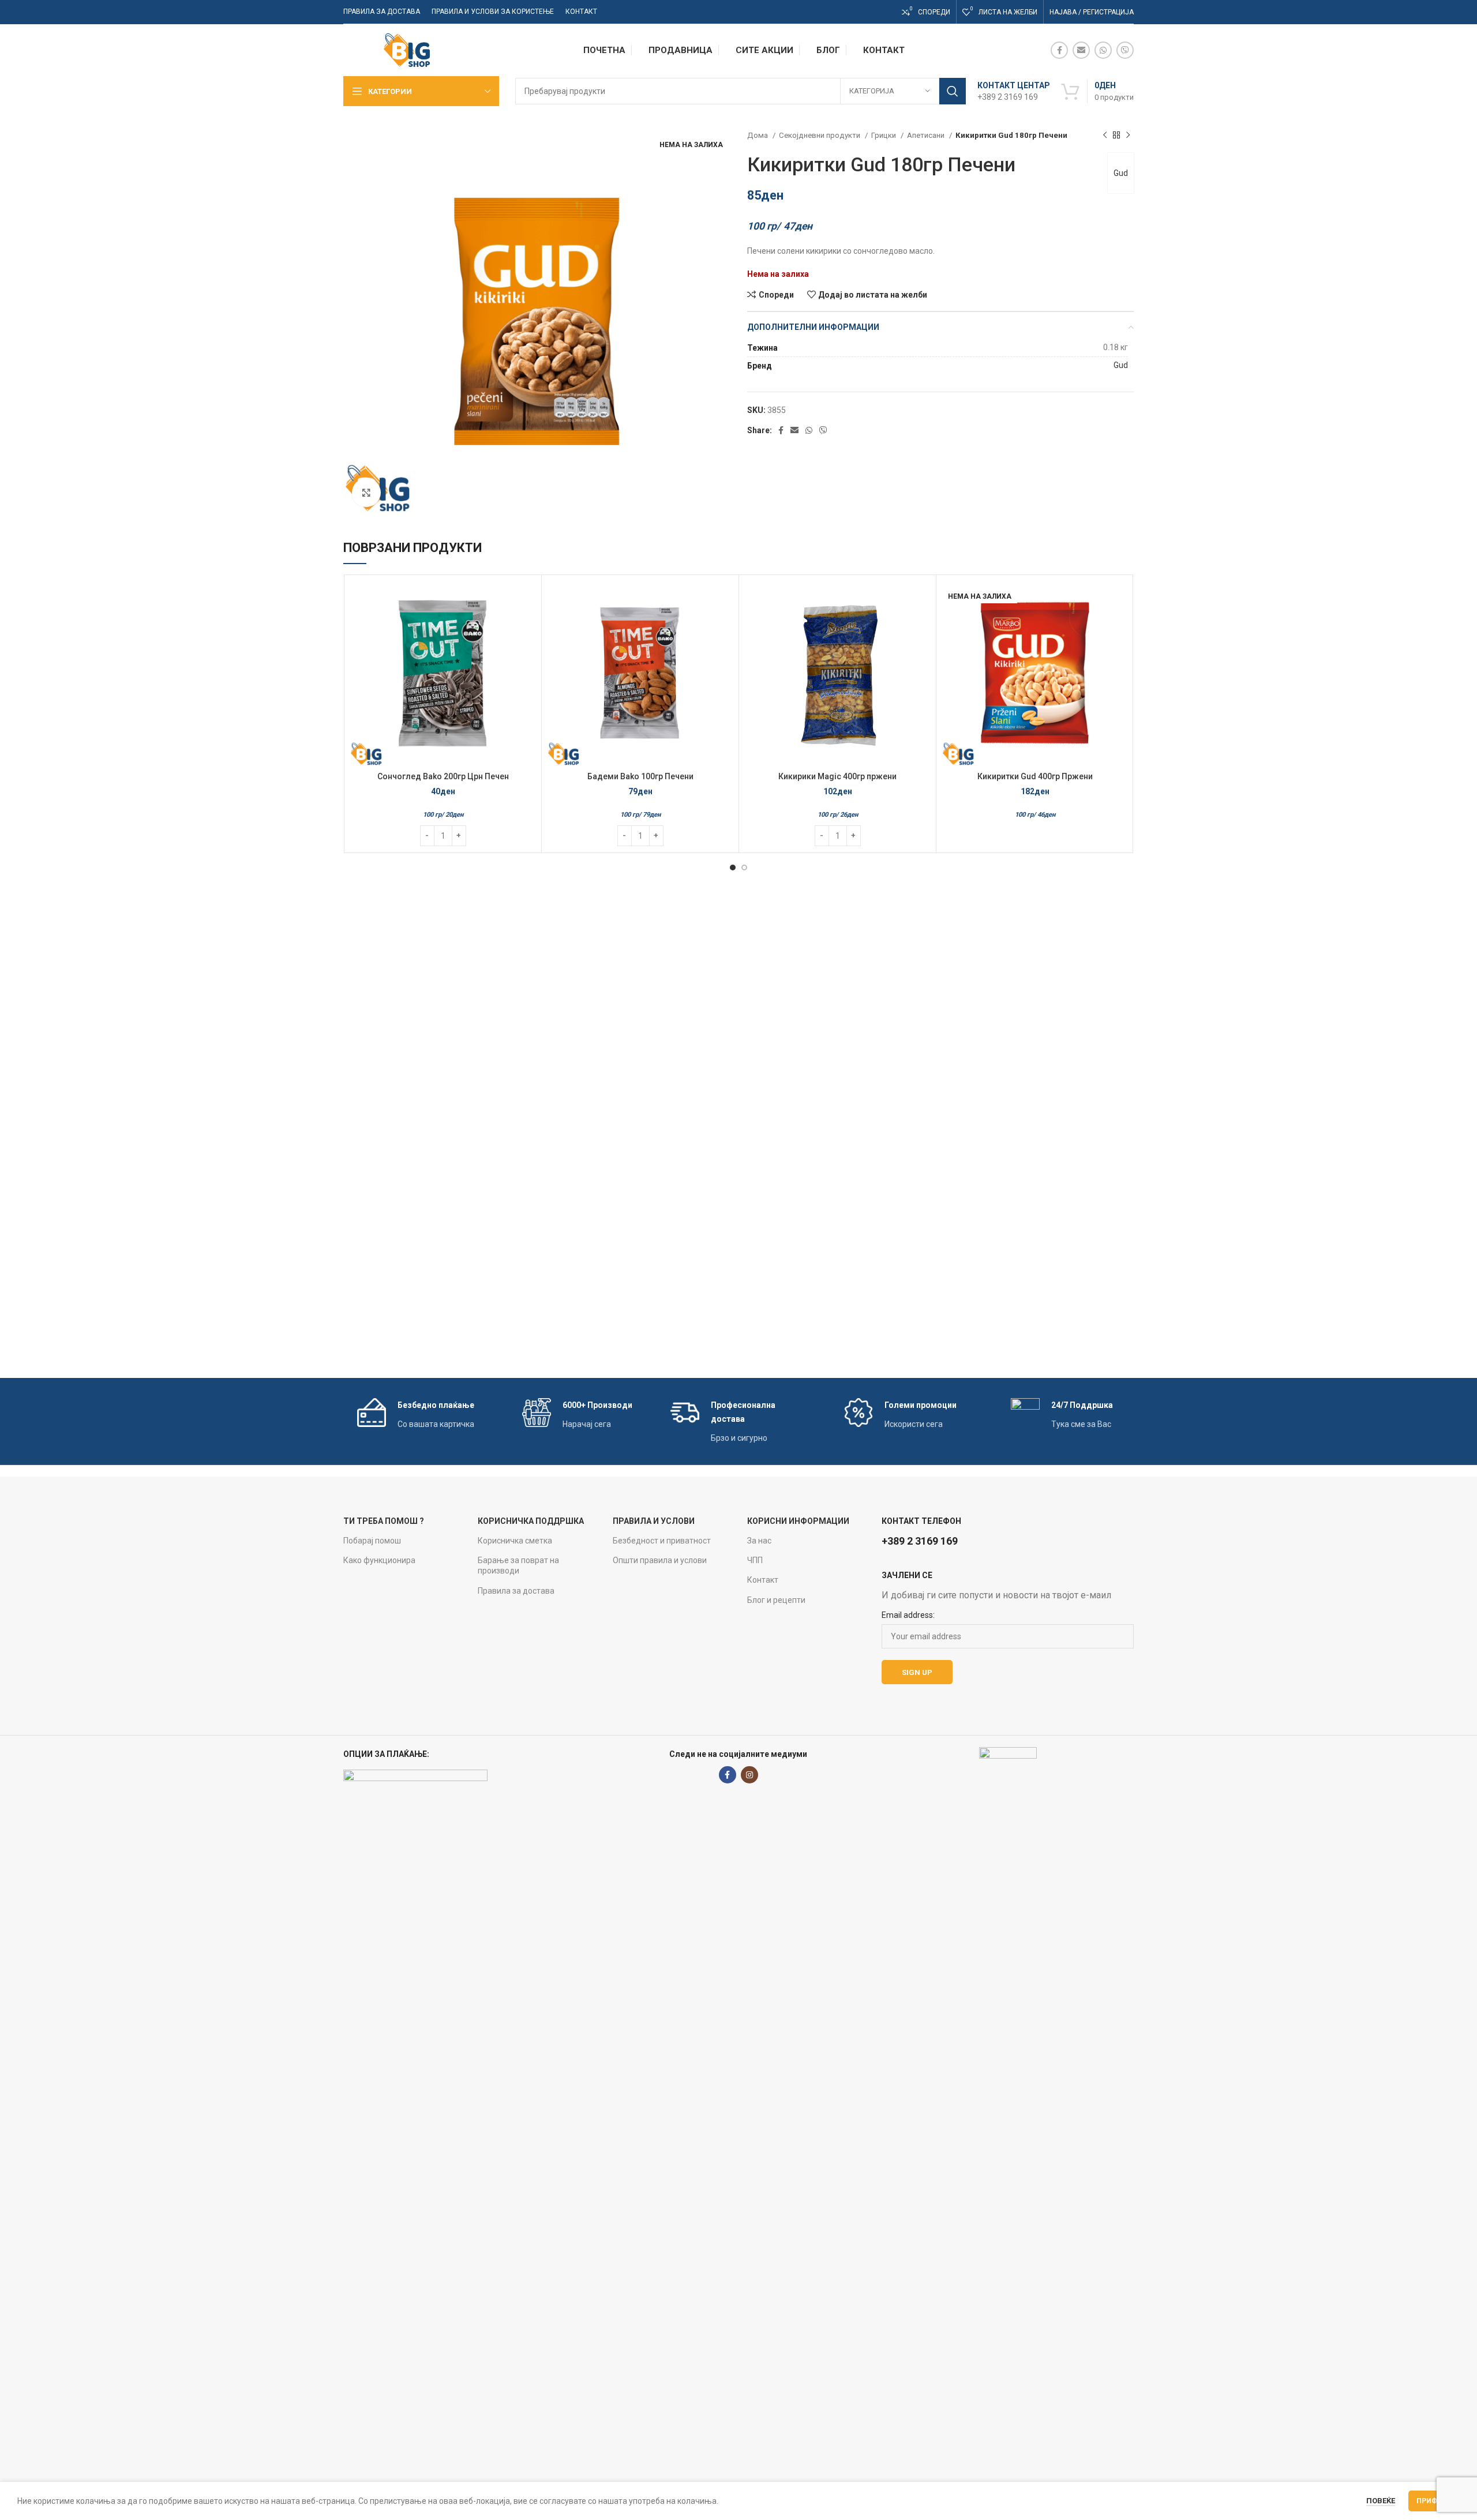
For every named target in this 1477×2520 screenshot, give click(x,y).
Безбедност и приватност (662, 1541)
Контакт (763, 1580)
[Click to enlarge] (366, 493)
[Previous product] (1105, 136)
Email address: (908, 1615)
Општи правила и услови (660, 1560)
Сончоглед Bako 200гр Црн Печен (443, 776)
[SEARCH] (953, 91)
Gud (1121, 173)
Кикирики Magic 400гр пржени (837, 776)
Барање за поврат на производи (518, 1565)
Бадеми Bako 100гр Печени (640, 776)
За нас (759, 1541)
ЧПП (755, 1560)
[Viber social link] (1125, 50)
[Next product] (1128, 136)
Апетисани (927, 135)
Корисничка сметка (515, 1541)
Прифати (1434, 2501)
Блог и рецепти (776, 1600)
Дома (758, 135)
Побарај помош (372, 1541)
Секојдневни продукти (820, 135)
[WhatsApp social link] (1103, 50)
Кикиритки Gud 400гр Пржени (1035, 776)
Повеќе (1381, 2501)
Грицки (884, 135)
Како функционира (379, 1560)
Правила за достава (516, 1591)
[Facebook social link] (1059, 50)
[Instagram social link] (749, 1775)
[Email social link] (1081, 50)
